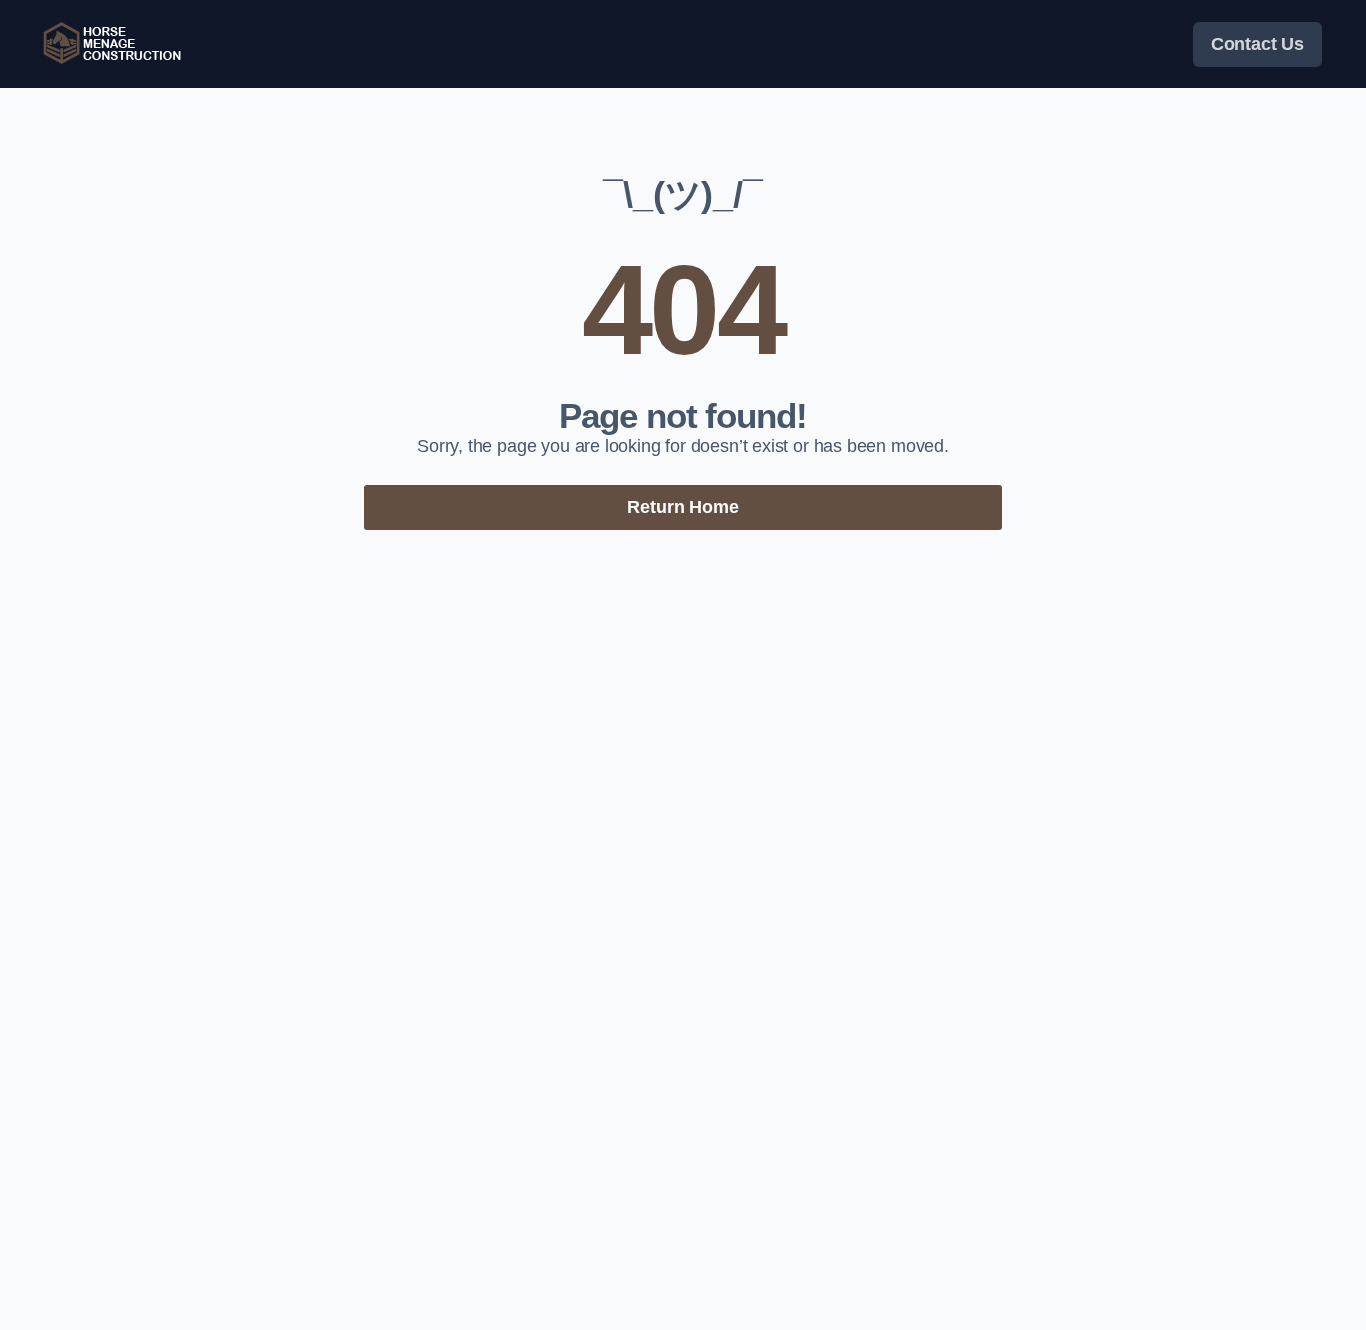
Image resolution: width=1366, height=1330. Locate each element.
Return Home (682, 507)
